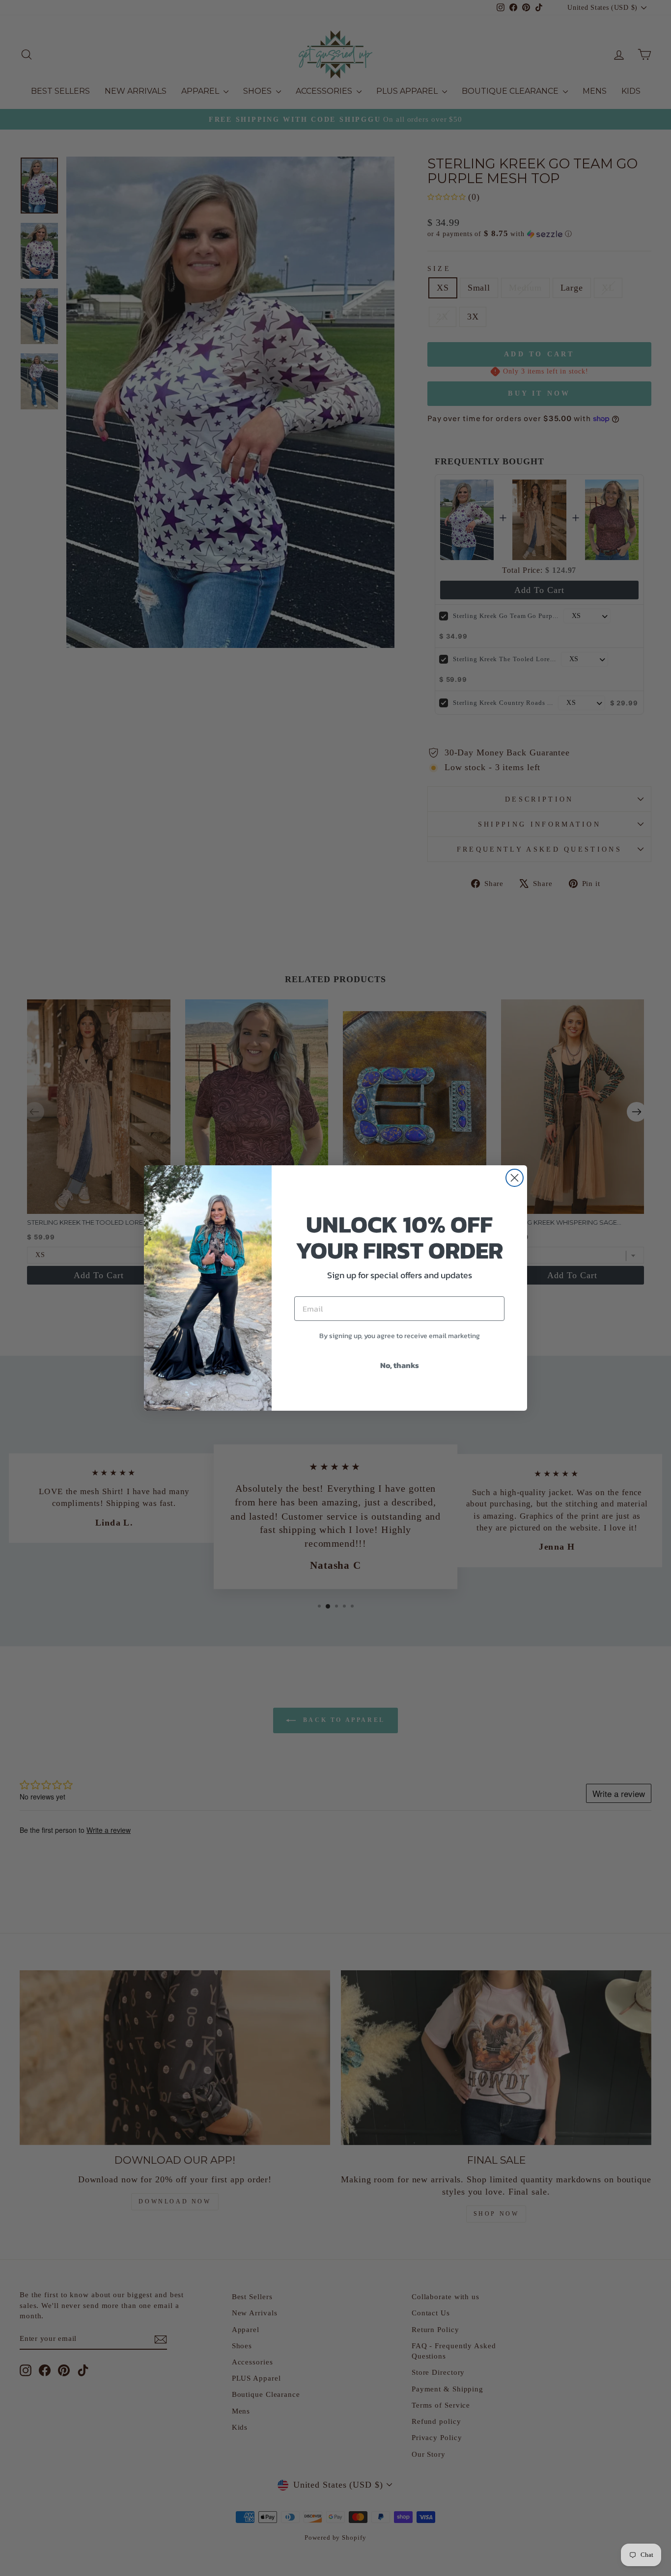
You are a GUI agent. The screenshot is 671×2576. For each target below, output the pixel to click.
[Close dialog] (515, 1178)
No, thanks (400, 1365)
